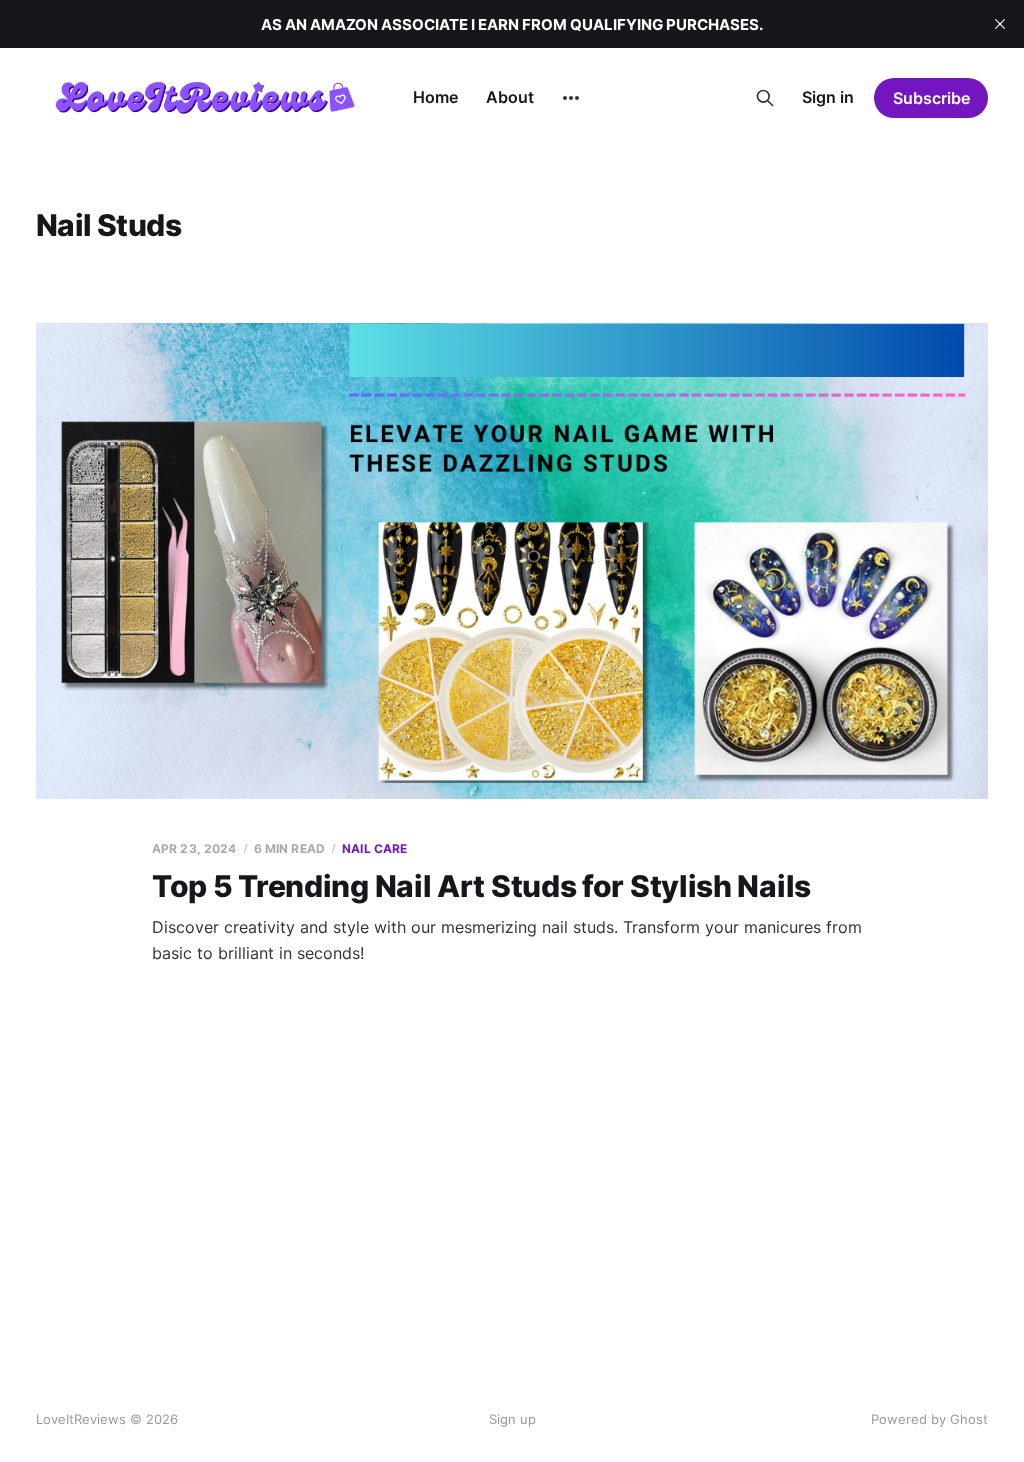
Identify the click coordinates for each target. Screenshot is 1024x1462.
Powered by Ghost (929, 1419)
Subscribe (931, 98)
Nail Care (374, 848)
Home (435, 97)
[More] (571, 98)
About (510, 97)
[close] (1000, 24)
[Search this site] (765, 98)
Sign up (512, 1419)
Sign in (828, 97)
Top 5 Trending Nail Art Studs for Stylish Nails (481, 886)
